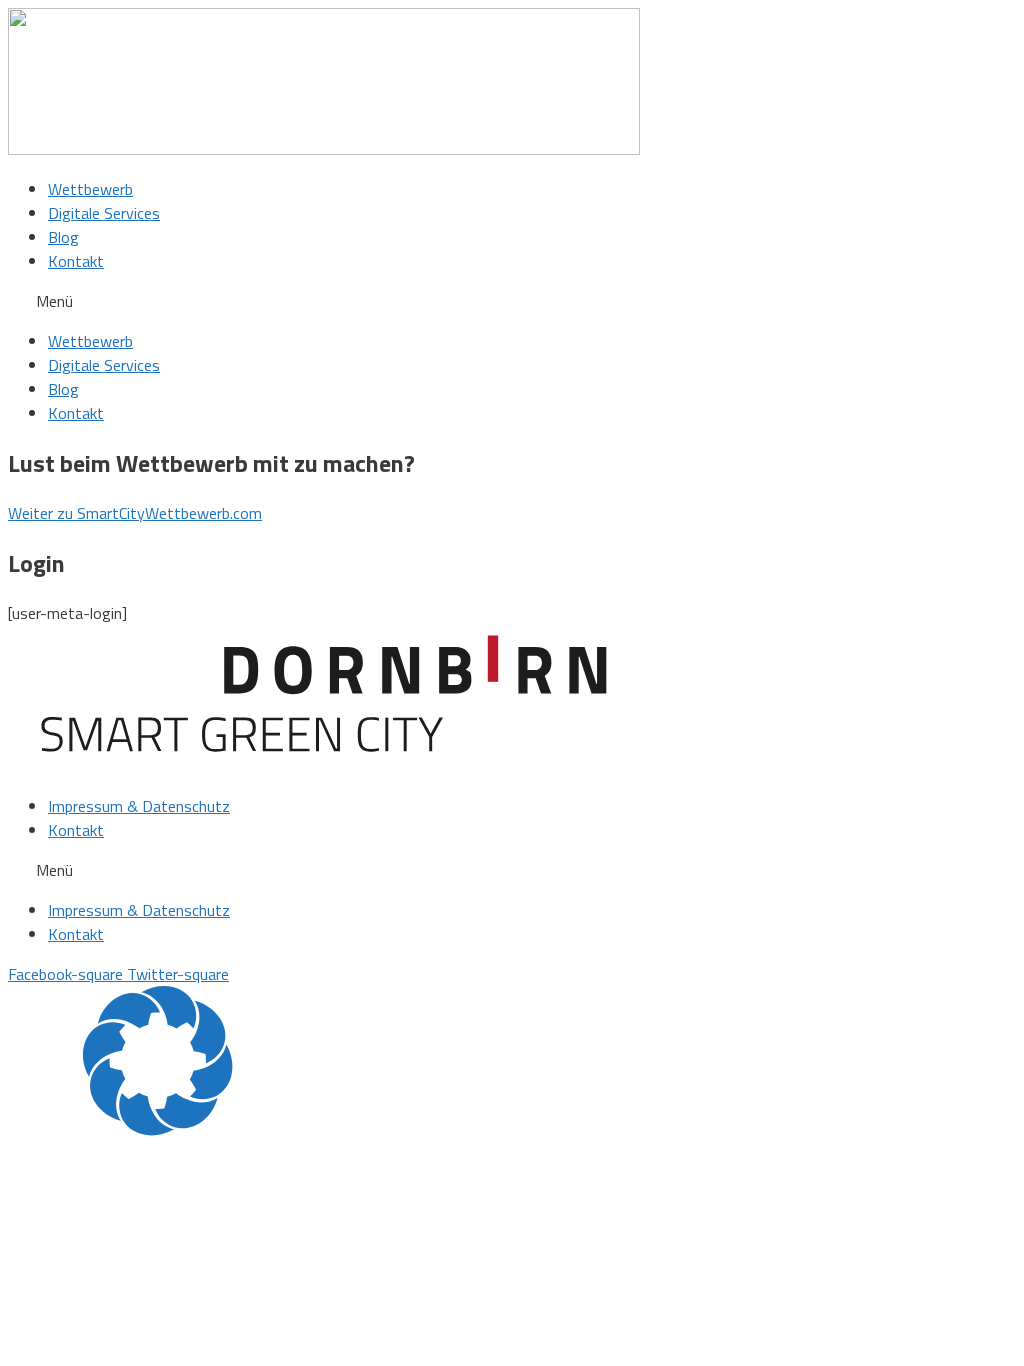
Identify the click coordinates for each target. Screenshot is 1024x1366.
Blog (63, 237)
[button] (512, 301)
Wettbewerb (90, 189)
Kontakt (76, 261)
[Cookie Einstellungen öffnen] (158, 1130)
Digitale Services (104, 213)
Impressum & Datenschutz (139, 806)
